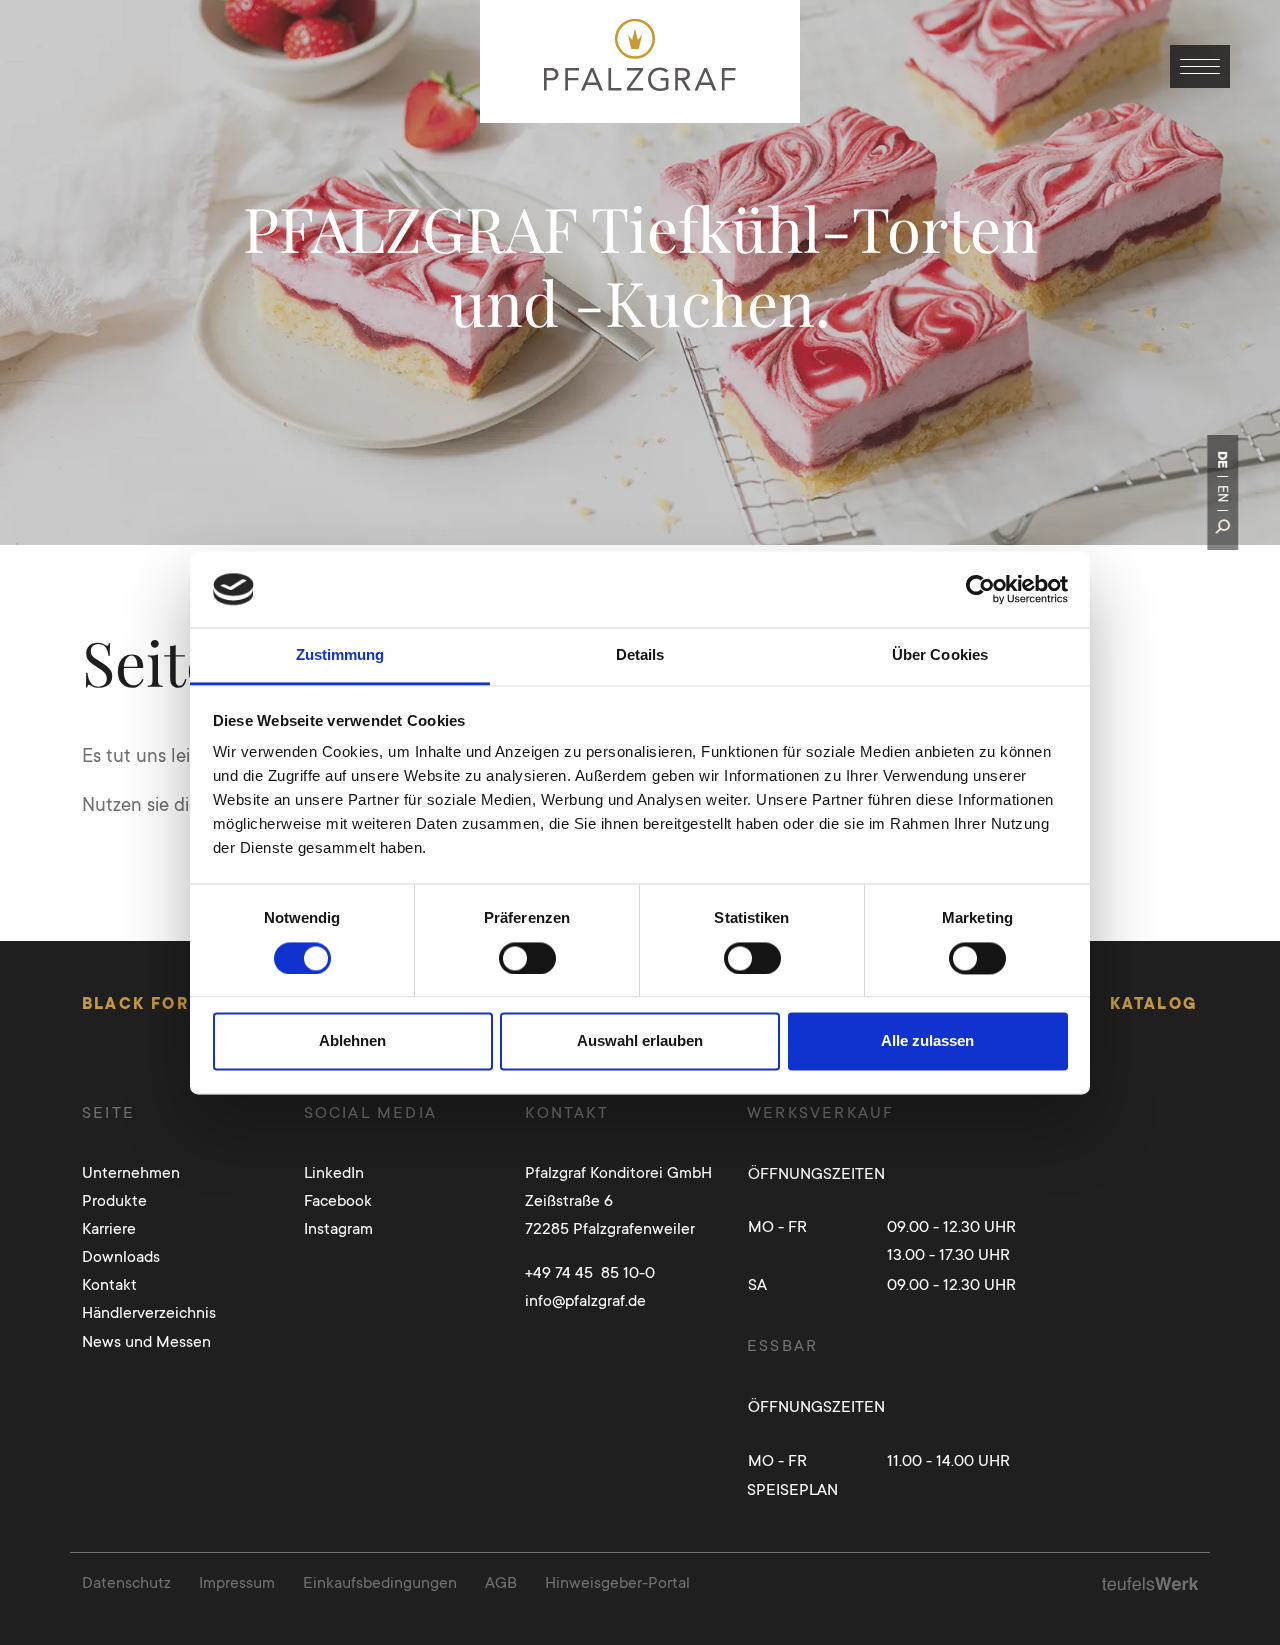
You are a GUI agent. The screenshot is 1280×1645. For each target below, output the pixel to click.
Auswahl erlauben (640, 1041)
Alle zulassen (927, 1041)
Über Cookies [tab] (940, 655)
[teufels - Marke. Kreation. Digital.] (1150, 1582)
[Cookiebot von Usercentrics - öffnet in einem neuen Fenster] (980, 589)
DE (1222, 459)
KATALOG (1154, 1003)
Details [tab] (640, 655)
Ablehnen (352, 1041)
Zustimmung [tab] (340, 655)
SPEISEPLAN (792, 1489)
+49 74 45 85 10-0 (590, 1272)
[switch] (527, 958)
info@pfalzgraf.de (585, 1300)
